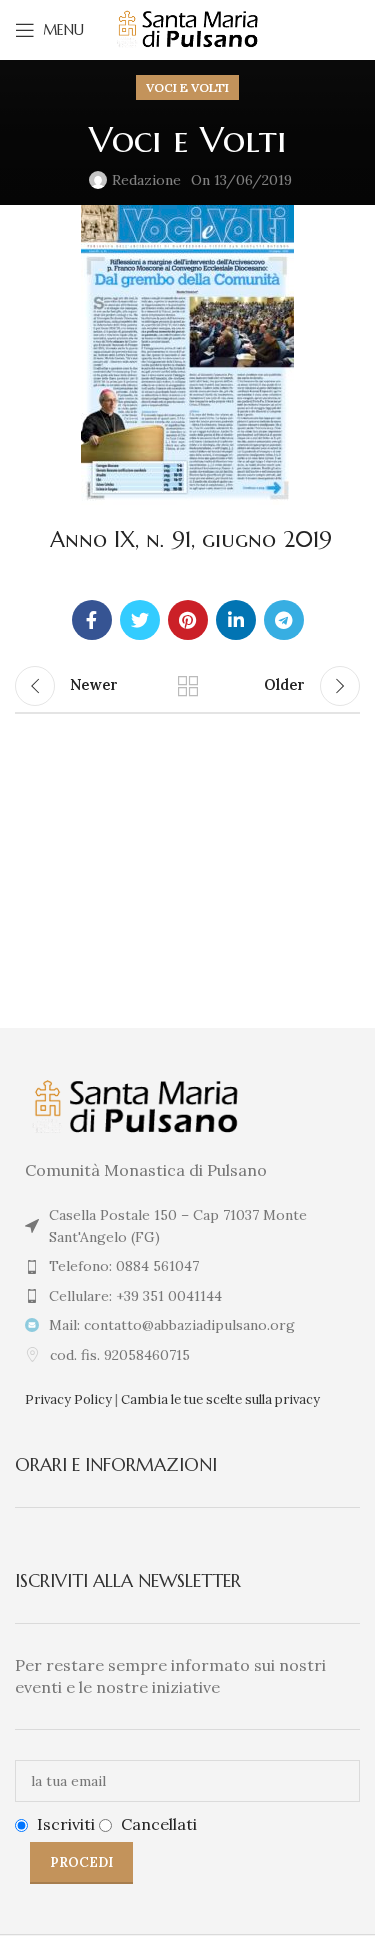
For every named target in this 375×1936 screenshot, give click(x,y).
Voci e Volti (187, 87)
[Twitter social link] (140, 620)
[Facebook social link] (92, 620)
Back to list (188, 686)
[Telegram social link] (284, 620)
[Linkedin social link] (236, 620)
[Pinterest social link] (188, 620)
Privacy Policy (68, 1399)
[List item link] (187, 1266)
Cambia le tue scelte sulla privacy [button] (220, 1399)
